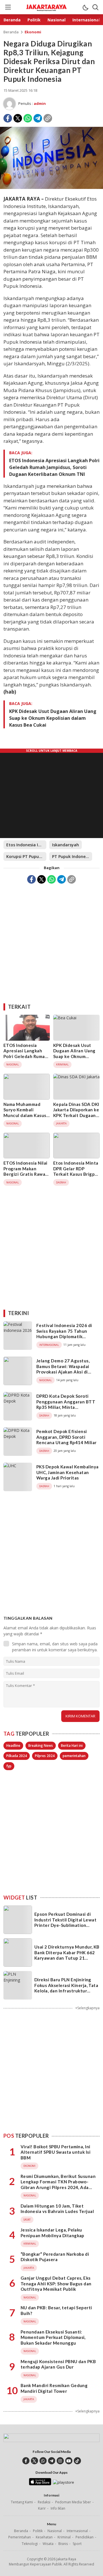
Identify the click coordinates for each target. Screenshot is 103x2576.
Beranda (11, 32)
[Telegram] (38, 118)
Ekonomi (33, 32)
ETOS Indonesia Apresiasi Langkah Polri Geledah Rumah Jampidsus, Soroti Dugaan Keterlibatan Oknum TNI (54, 467)
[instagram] (60, 2461)
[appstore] (40, 2484)
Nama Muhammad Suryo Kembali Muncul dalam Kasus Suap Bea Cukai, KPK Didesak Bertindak (25, 1115)
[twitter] (34, 2461)
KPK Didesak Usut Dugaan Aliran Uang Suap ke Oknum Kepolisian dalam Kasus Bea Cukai (53, 718)
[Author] (9, 104)
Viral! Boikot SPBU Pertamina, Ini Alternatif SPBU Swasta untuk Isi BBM (56, 2152)
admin (40, 103)
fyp (9, 1766)
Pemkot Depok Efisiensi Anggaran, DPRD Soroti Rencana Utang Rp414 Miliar (66, 1437)
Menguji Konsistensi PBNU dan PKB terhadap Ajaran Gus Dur (58, 2364)
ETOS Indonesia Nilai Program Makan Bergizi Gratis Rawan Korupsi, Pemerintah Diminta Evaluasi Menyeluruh (26, 1177)
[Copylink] (48, 118)
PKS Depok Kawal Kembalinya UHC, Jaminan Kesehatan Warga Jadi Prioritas (67, 1472)
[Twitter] (18, 118)
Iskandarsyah (66, 845)
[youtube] (69, 2461)
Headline (13, 1745)
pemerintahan (74, 1756)
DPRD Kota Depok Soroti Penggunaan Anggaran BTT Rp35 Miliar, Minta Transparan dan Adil (66, 1404)
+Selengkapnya (87, 2008)
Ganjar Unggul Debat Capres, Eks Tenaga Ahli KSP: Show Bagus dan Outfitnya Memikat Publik (56, 2283)
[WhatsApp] (28, 118)
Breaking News (41, 1745)
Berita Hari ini (72, 1745)
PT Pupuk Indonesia (72, 856)
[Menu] (8, 7)
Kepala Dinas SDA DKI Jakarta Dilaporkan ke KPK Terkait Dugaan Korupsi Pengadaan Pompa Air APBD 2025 (76, 1118)
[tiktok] (77, 2461)
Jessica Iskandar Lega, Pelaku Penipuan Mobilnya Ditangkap (53, 2233)
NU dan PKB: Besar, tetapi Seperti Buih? (56, 2310)
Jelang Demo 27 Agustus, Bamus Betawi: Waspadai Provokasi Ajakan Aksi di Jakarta (63, 1369)
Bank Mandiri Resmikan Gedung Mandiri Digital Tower (54, 2388)
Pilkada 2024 (17, 1756)
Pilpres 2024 (45, 1756)
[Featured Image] (51, 187)
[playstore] (64, 2482)
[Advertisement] (51, 941)
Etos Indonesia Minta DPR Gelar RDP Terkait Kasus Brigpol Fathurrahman (76, 1171)
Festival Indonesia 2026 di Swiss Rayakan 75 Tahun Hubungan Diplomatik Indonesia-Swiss (64, 1334)
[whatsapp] (43, 2461)
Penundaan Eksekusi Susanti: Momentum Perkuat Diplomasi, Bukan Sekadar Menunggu (53, 2337)
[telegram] (52, 2461)
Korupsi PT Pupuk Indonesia (26, 856)
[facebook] (26, 2461)
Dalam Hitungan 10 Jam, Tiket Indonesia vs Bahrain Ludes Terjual (57, 2209)
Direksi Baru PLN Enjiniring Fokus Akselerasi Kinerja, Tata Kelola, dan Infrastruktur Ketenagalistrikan (66, 1988)
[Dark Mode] (85, 7)
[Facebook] (8, 118)
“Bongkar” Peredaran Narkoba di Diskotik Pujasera (55, 2257)
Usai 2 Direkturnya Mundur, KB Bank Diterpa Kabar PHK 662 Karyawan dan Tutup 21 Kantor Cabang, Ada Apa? (67, 1955)
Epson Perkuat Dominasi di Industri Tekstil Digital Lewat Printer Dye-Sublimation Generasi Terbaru (65, 1922)
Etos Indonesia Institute (26, 845)
